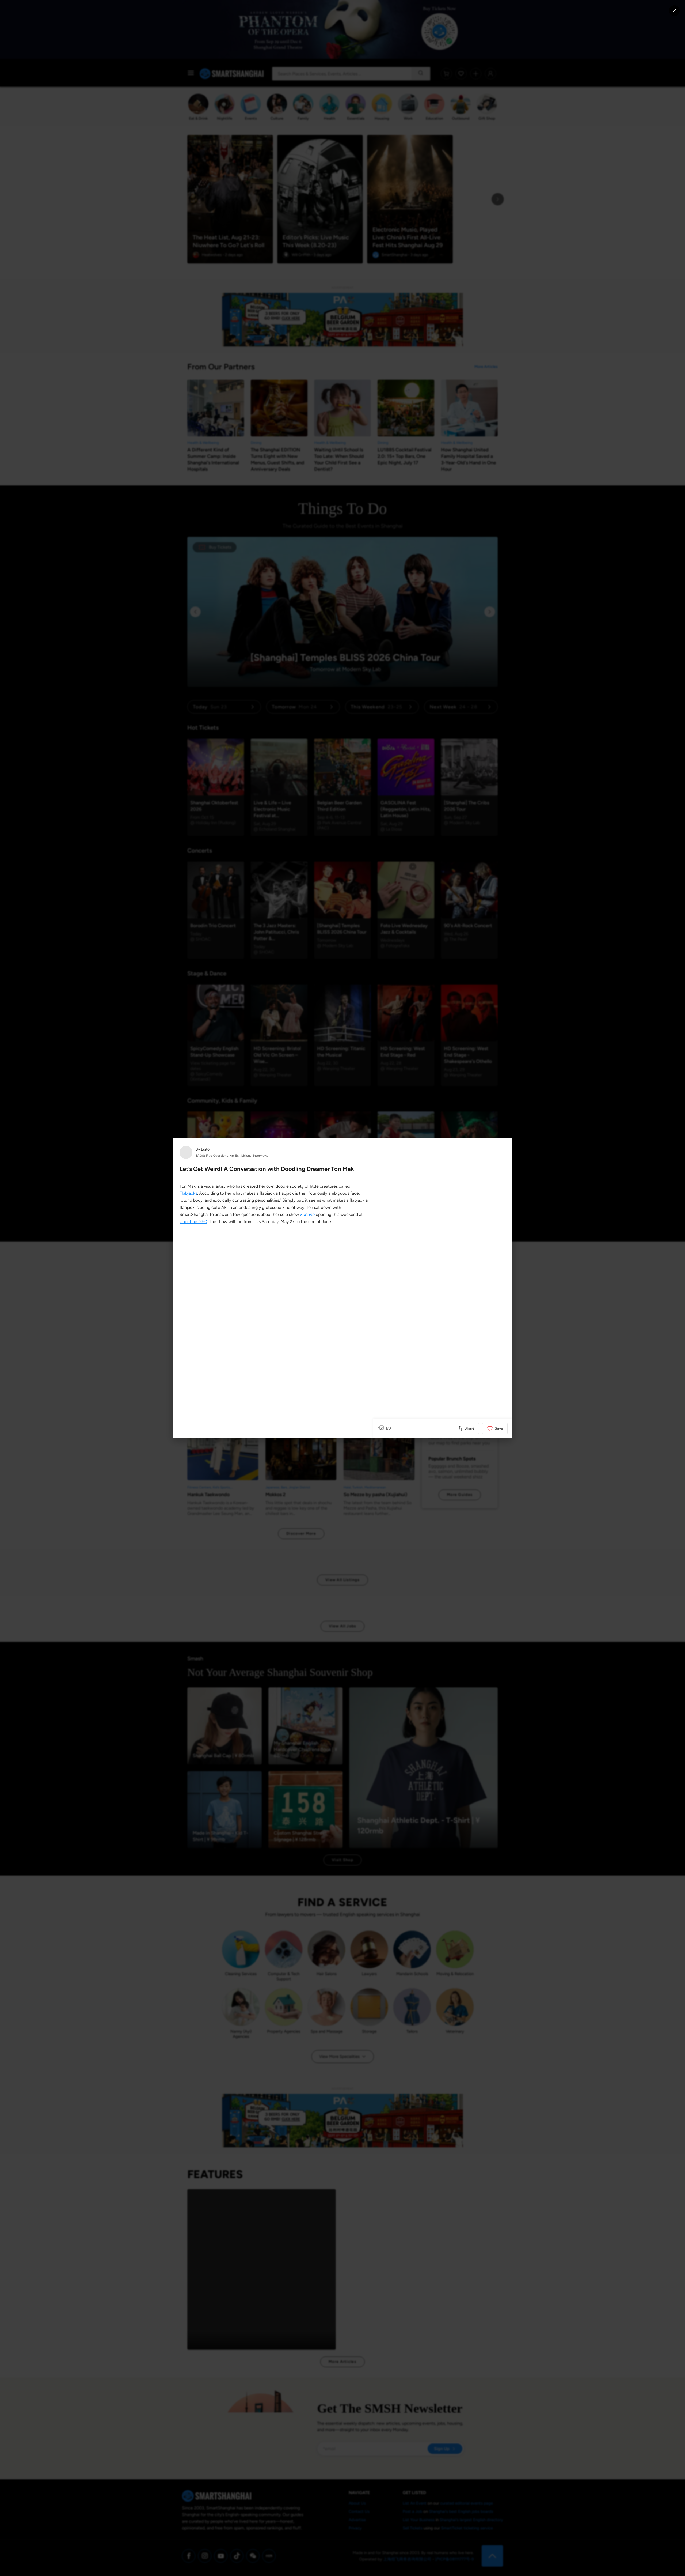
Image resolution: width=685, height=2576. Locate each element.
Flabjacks (188, 1193)
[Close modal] (674, 11)
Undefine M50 (193, 1222)
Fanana (307, 1214)
